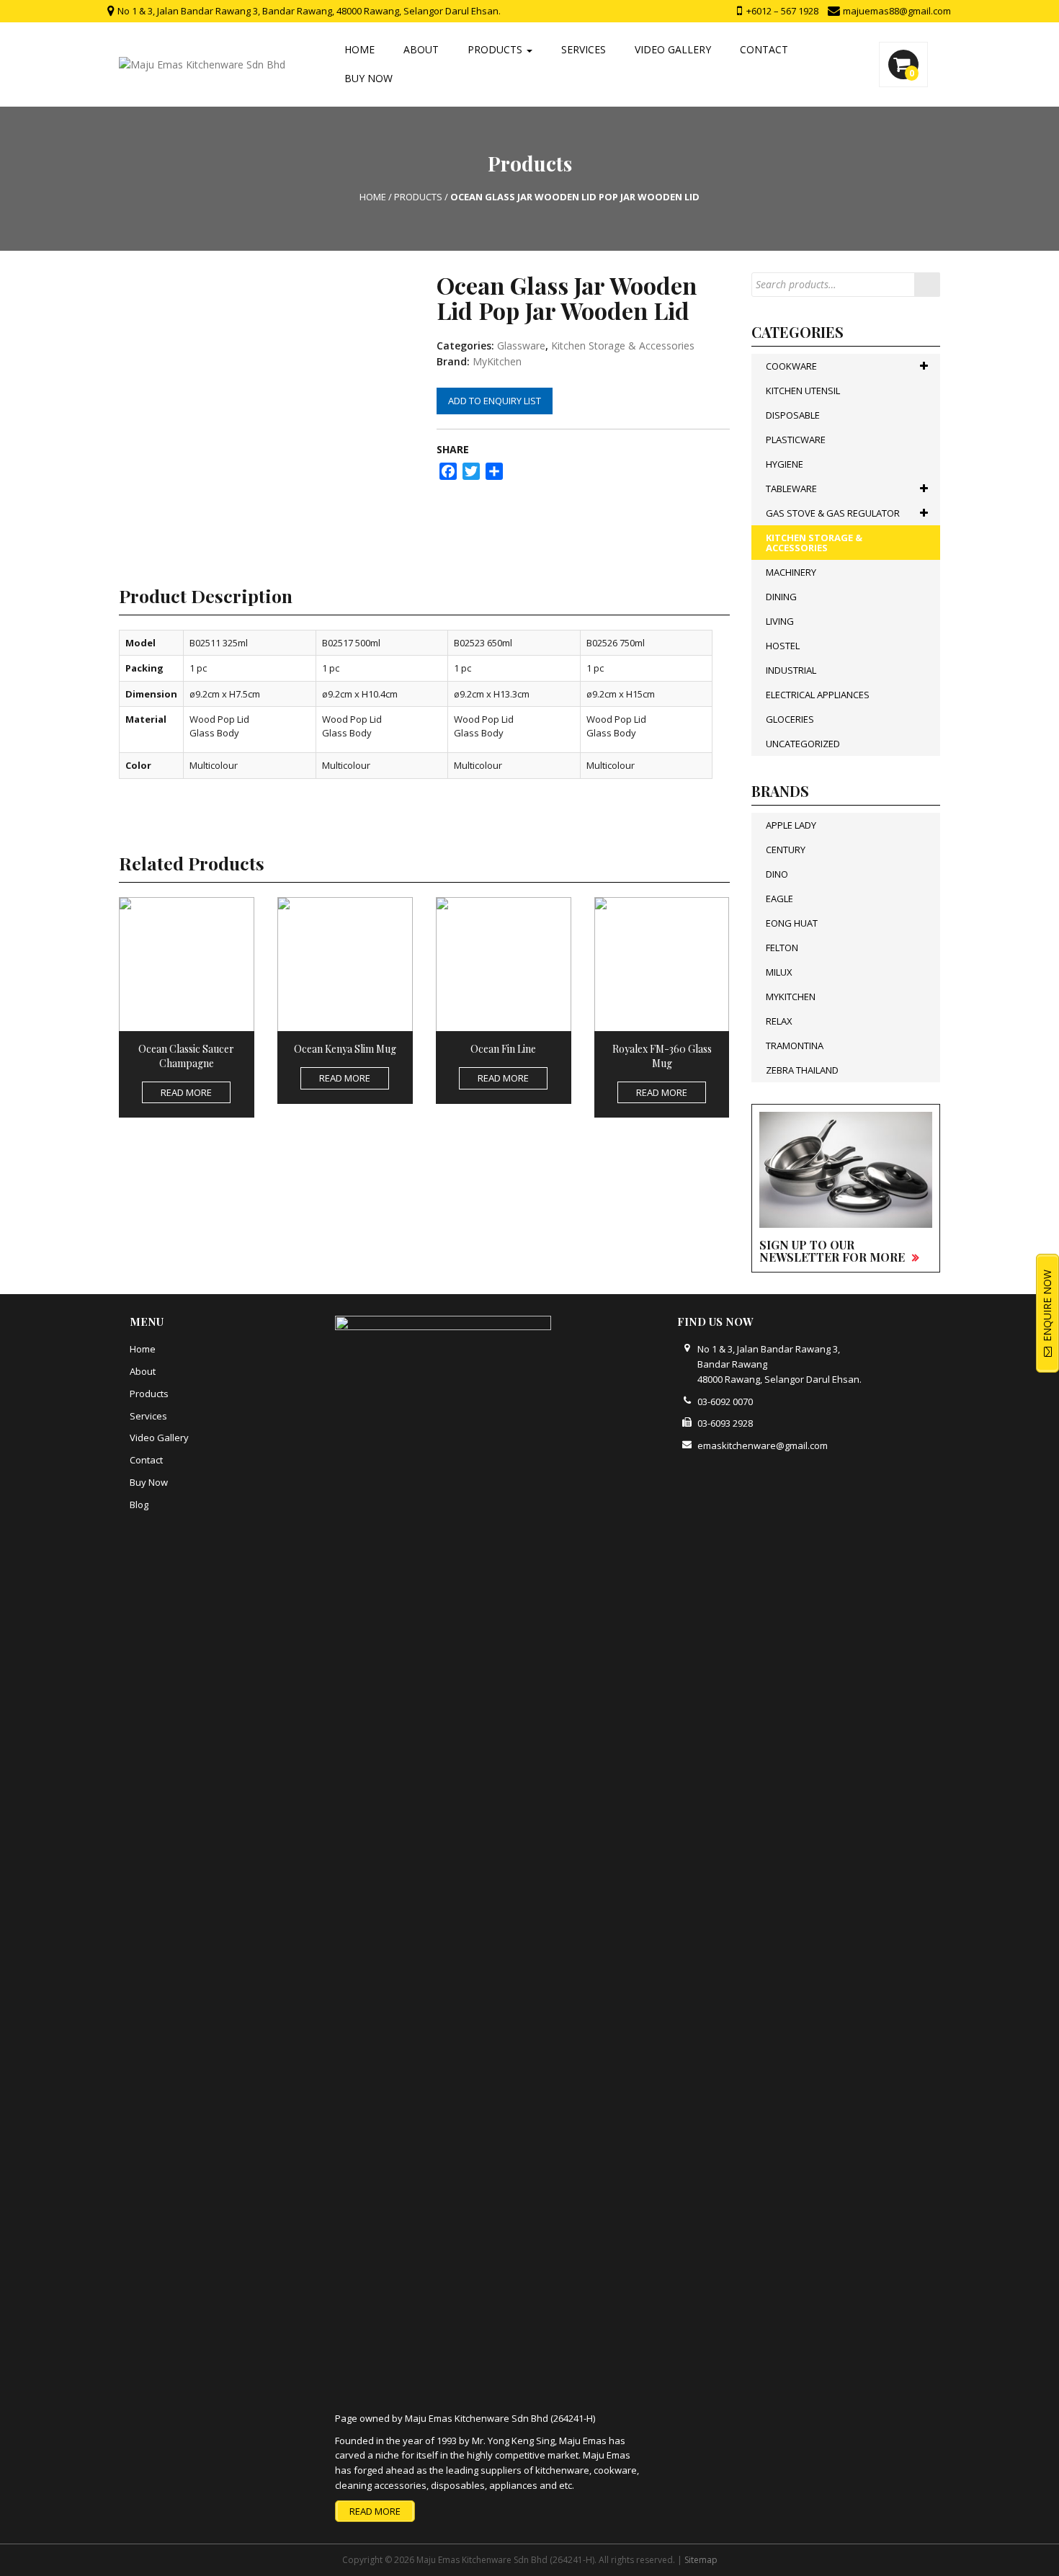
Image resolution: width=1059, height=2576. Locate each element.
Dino (777, 874)
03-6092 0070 (725, 1401)
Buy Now (368, 78)
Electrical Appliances (818, 695)
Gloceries (790, 719)
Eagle (779, 899)
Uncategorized (803, 744)
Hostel (783, 646)
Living (780, 621)
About (421, 49)
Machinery (791, 572)
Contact (764, 49)
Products (496, 49)
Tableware (791, 489)
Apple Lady (791, 825)
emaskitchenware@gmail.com (763, 1445)
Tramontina (795, 1046)
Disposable (793, 415)
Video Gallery (673, 49)
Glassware (521, 346)
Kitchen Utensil (803, 391)
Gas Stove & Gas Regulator (833, 513)
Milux (779, 972)
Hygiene (785, 464)
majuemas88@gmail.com (896, 11)
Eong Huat (792, 923)
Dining (781, 597)
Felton (782, 948)
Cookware (791, 366)
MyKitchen (497, 361)
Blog (139, 1505)
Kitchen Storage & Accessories (623, 346)
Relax (779, 1021)
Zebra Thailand (802, 1070)
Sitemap (701, 2560)
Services (584, 49)
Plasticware (796, 440)
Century (786, 850)
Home (359, 49)
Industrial (791, 670)
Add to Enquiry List (495, 401)
